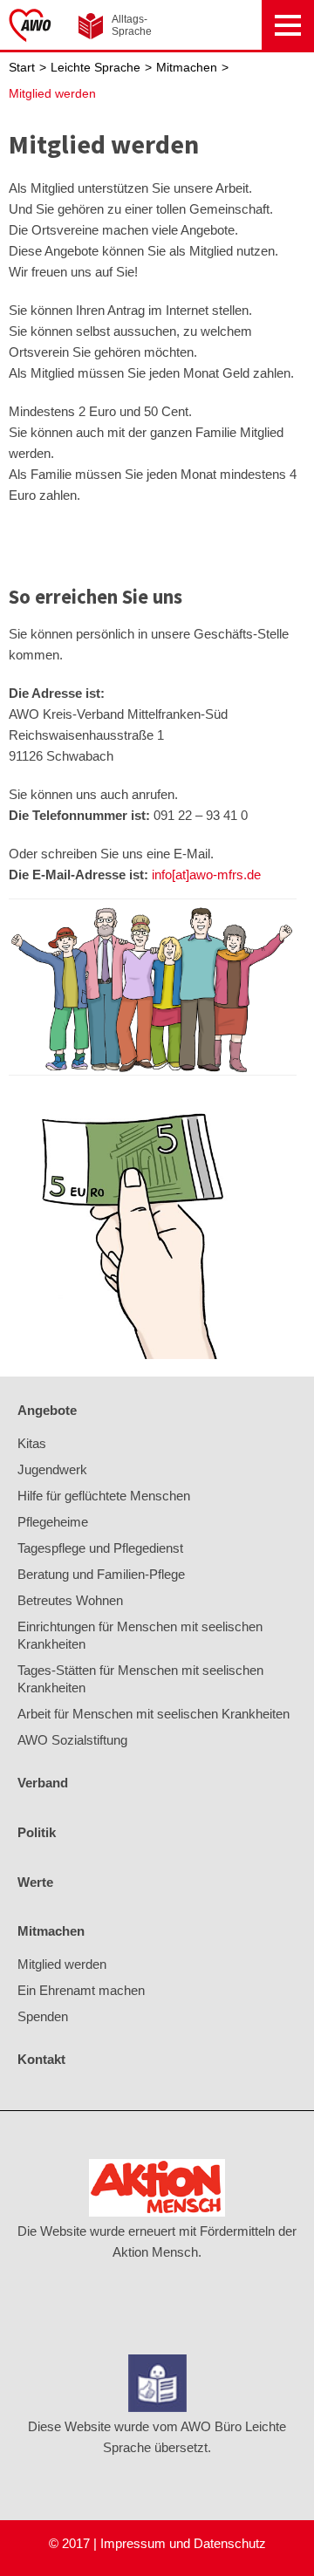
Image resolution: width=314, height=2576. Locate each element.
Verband (43, 1783)
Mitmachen (187, 68)
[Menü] (288, 25)
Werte (35, 1882)
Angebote (47, 1410)
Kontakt (41, 2059)
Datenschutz (230, 2543)
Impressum (133, 2543)
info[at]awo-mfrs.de (206, 875)
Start (22, 68)
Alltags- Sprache (132, 25)
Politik (37, 1832)
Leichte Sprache (96, 68)
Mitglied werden (52, 94)
